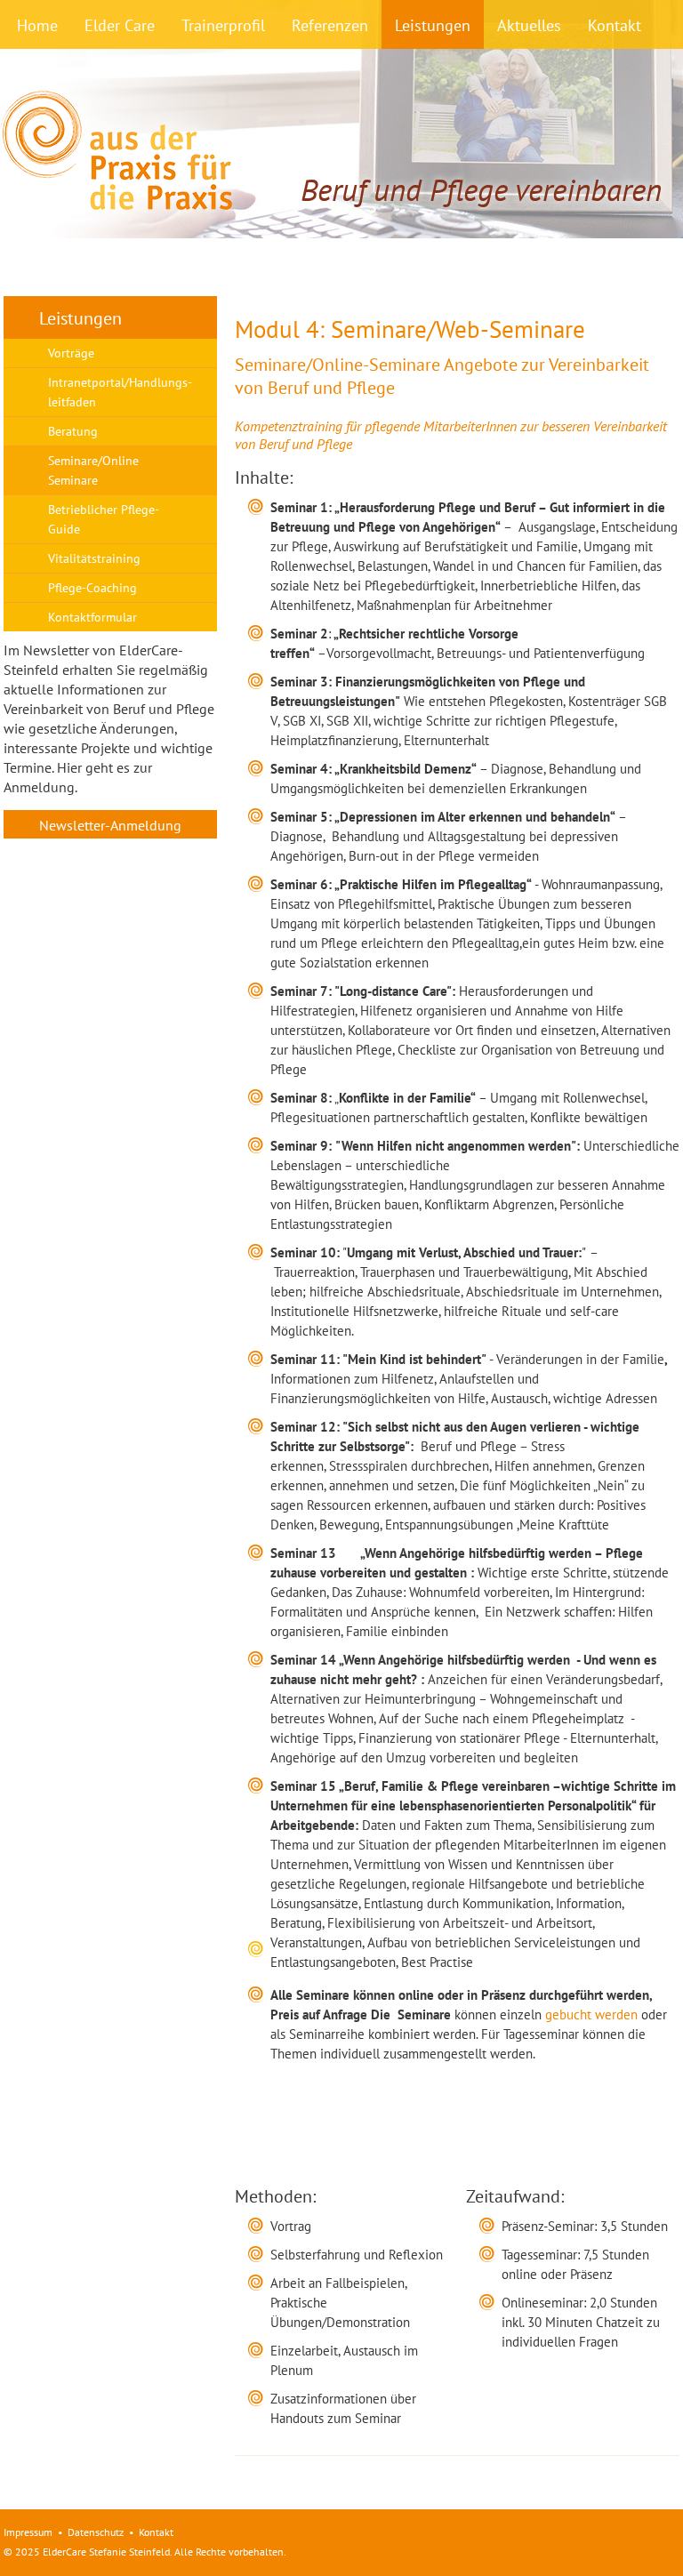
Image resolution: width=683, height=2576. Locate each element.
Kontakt (156, 2532)
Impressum (28, 2532)
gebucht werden (591, 2014)
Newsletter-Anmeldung (110, 825)
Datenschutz (96, 2532)
